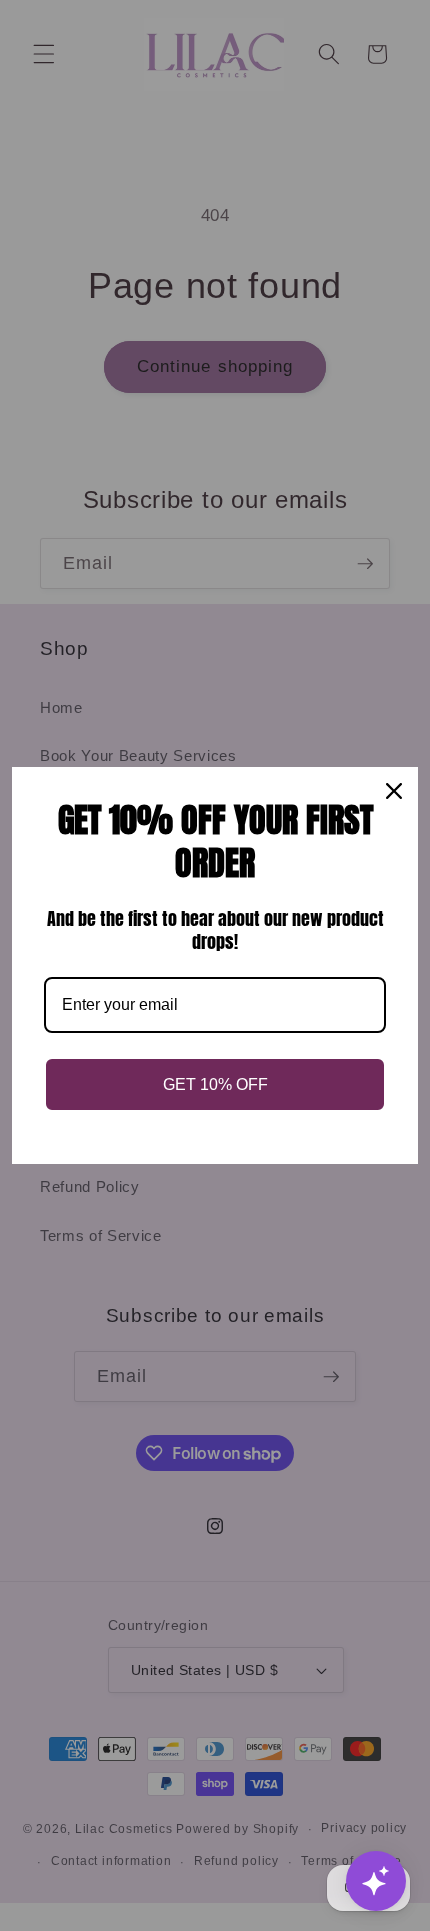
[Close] (394, 791)
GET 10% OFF (215, 1084)
